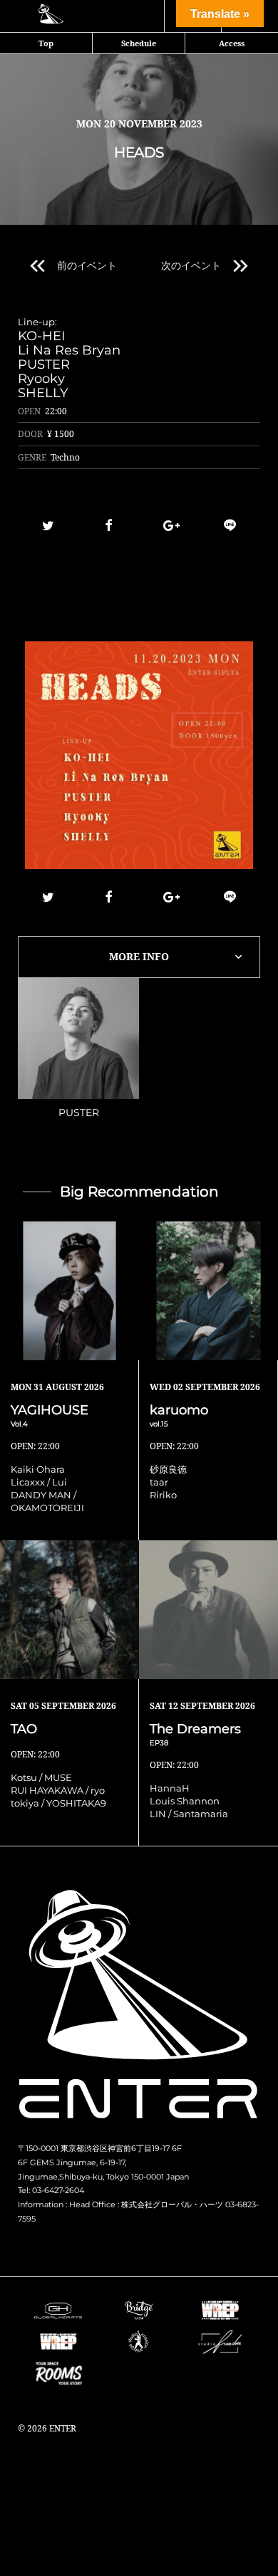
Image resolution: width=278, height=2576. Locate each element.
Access (232, 43)
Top (46, 43)
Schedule (139, 43)
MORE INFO (139, 956)
